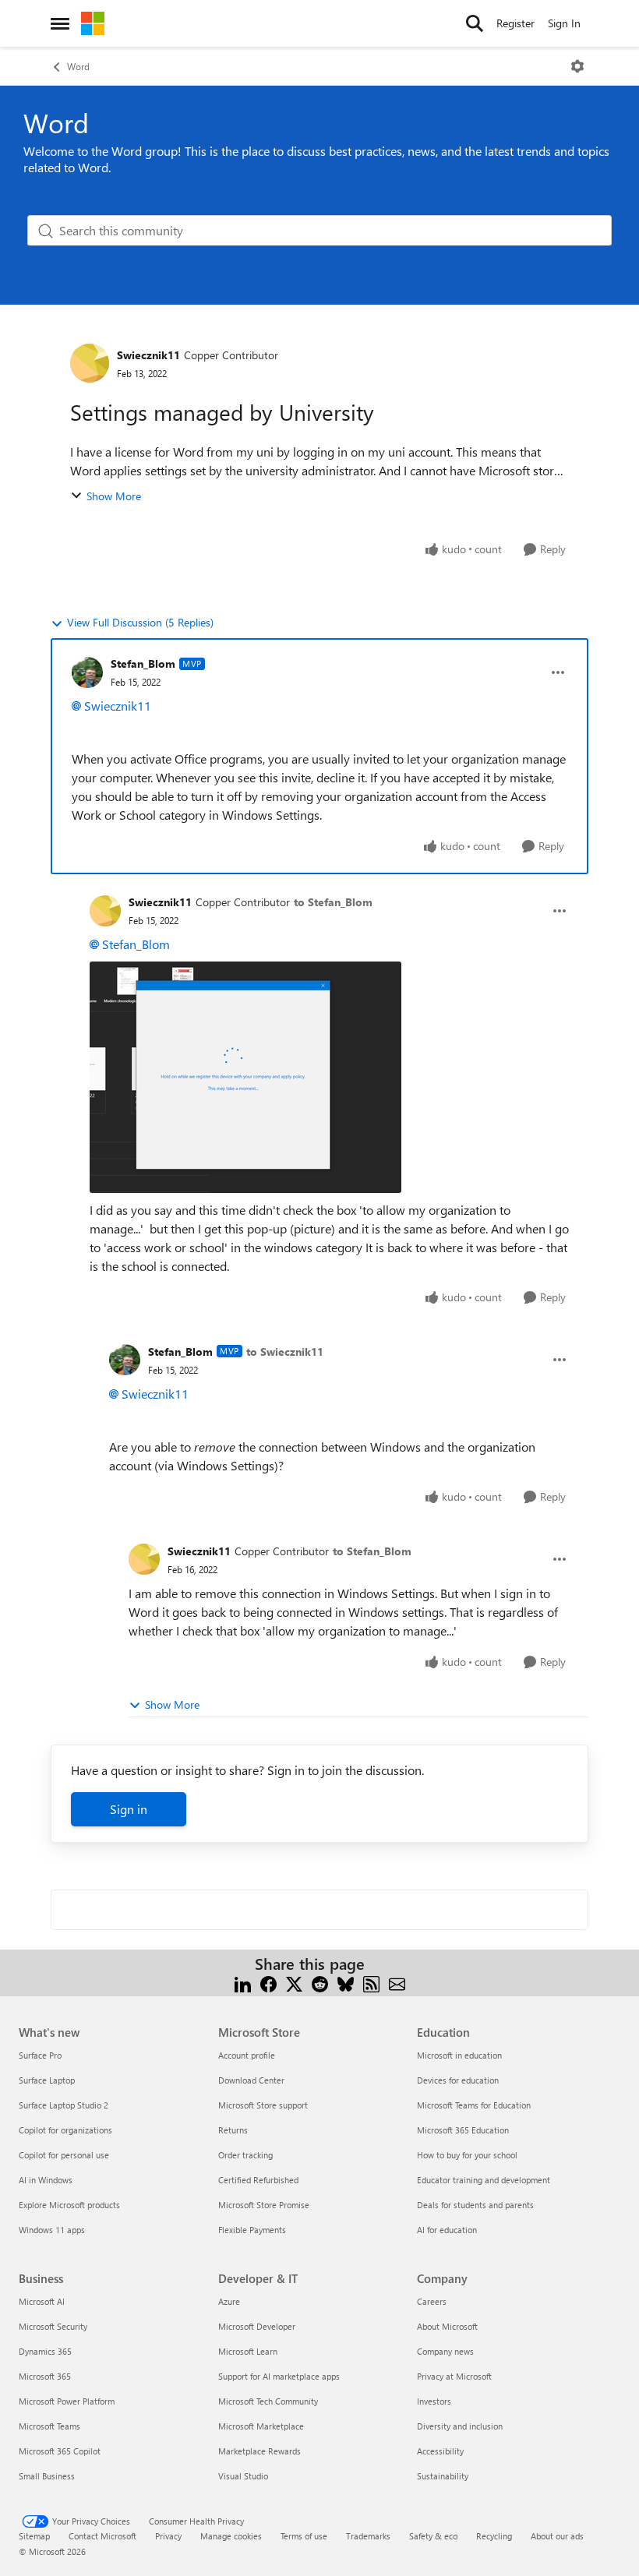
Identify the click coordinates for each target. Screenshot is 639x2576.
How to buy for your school (467, 2155)
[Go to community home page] (93, 23)
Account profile (247, 2055)
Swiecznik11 (148, 355)
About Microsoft (447, 2326)
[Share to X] (294, 1983)
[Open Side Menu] (60, 23)
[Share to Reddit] (320, 1983)
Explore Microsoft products (69, 2205)
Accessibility (440, 2451)
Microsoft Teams (49, 2426)
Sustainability (443, 2476)
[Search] (475, 23)
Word (78, 66)
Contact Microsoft (102, 2536)
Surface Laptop (47, 2080)
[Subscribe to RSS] (371, 1983)
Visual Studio (243, 2476)
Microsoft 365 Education (463, 2130)
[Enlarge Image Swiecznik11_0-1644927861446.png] (245, 1077)
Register (515, 23)
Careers (432, 2301)
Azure (229, 2301)
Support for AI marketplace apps (279, 2376)
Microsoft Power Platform (67, 2401)
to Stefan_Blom (333, 902)
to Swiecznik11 (285, 1352)
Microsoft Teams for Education (474, 2105)
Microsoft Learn (248, 2351)
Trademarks (368, 2536)
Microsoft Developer (257, 2326)
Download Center (251, 2080)
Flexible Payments (252, 2230)
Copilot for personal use (64, 2155)
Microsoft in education (459, 2055)
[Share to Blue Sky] (346, 1983)
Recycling (494, 2536)
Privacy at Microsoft (454, 2376)
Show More (114, 496)
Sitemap (34, 2536)
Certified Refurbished (258, 2180)
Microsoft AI (42, 2301)
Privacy (168, 2536)
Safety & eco (433, 2536)
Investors (434, 2401)
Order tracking (245, 2155)
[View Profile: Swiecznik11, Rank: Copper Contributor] (90, 363)
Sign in (129, 1809)
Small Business (47, 2476)
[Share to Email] (397, 1983)
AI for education (447, 2230)
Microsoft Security (53, 2326)
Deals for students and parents (475, 2205)
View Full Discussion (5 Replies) (140, 622)
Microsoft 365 (45, 2376)
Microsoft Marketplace (261, 2426)
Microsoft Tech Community (268, 2401)
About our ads (557, 2536)
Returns (233, 2130)
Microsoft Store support (263, 2105)
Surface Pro (40, 2055)
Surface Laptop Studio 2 (64, 2105)
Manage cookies (231, 2536)
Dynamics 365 (45, 2351)
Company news (445, 2351)
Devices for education (458, 2080)
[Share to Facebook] (268, 1983)
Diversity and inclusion (460, 2426)
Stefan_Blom (143, 663)
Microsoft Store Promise (264, 2205)
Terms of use (304, 2536)
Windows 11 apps (52, 2230)
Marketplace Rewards (259, 2451)
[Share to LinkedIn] (243, 1983)
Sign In (564, 23)
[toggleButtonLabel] (577, 66)
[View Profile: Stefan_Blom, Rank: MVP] (87, 672)
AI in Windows (46, 2180)
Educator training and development (484, 2180)
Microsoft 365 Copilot (60, 2451)
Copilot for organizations (65, 2130)
